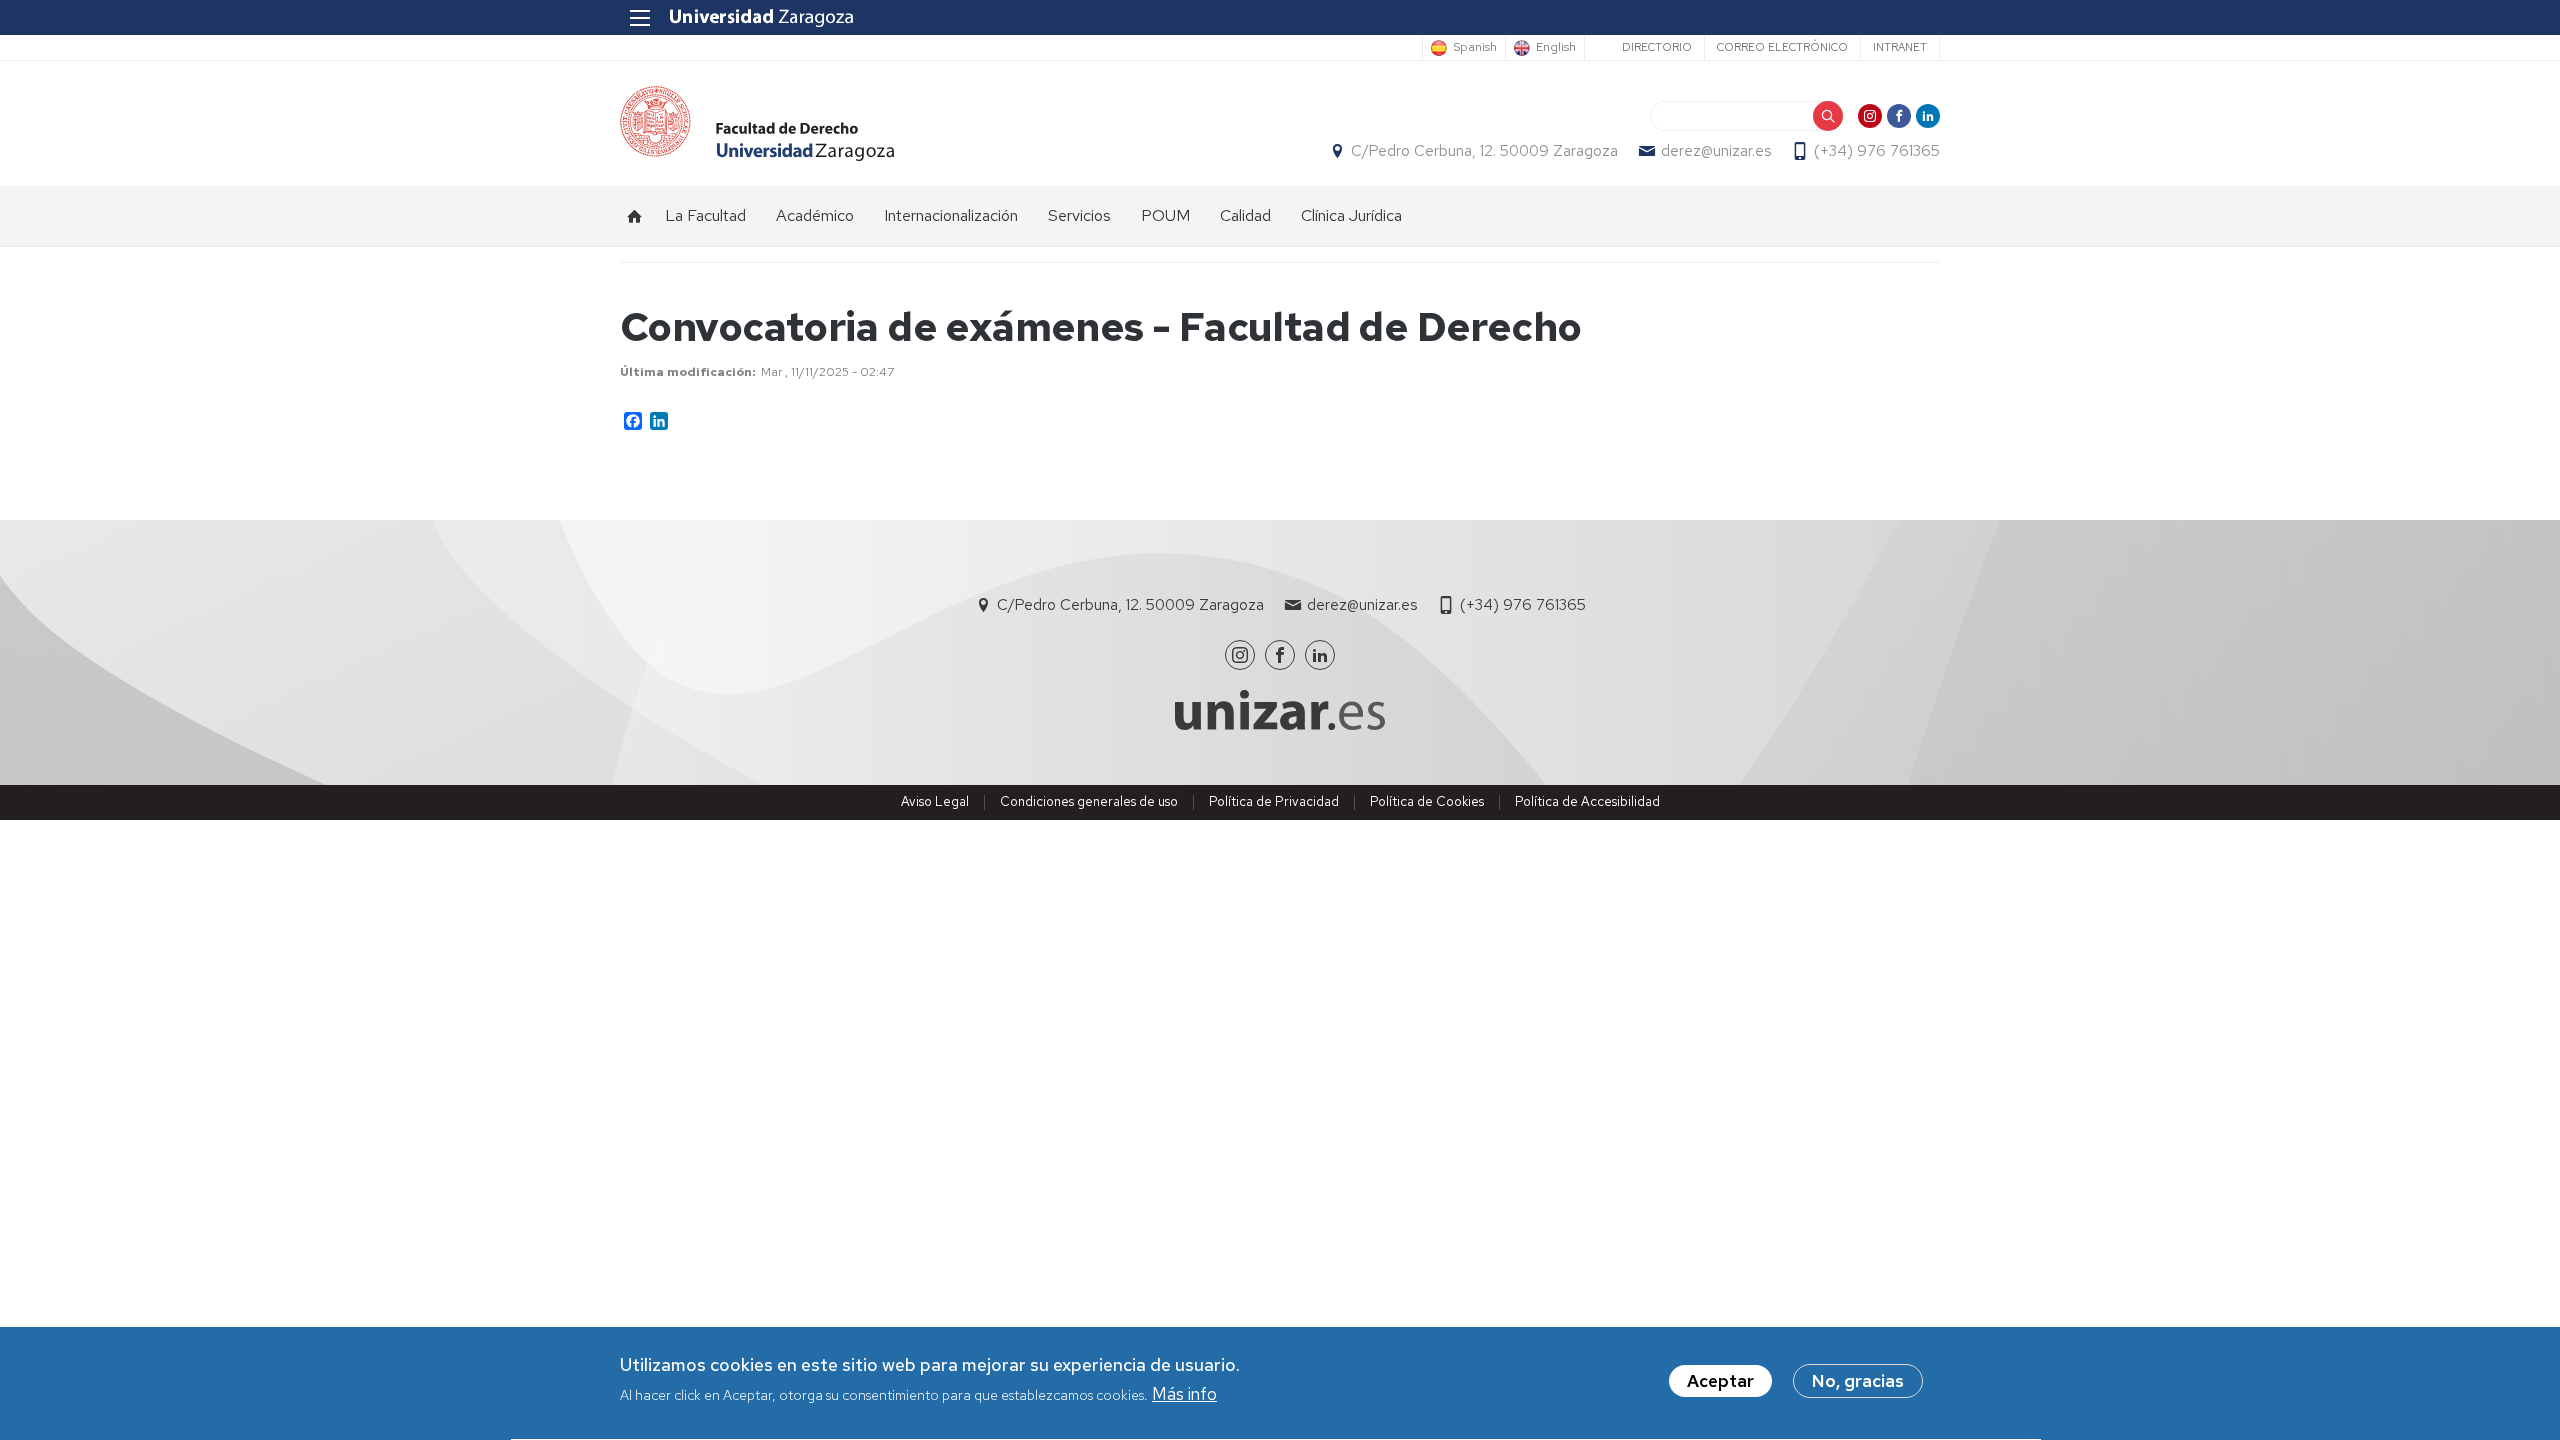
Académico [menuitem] (815, 215)
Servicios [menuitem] (1079, 215)
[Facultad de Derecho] (757, 123)
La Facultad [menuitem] (705, 215)
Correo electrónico (1782, 47)
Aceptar (1720, 1381)
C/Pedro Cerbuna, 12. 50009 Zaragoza (1484, 151)
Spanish (1475, 48)
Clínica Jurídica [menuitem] (1351, 215)
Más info (1184, 1394)
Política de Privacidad (1274, 801)
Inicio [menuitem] (635, 216)
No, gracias (1858, 1381)
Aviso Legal (935, 801)
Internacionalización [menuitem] (951, 215)
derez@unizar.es (1716, 151)
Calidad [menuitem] (1245, 215)
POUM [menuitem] (1165, 215)
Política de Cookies (1427, 801)
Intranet (1900, 47)
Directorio (1657, 47)
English (1556, 48)
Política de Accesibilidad (1587, 801)
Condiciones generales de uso (1089, 801)
